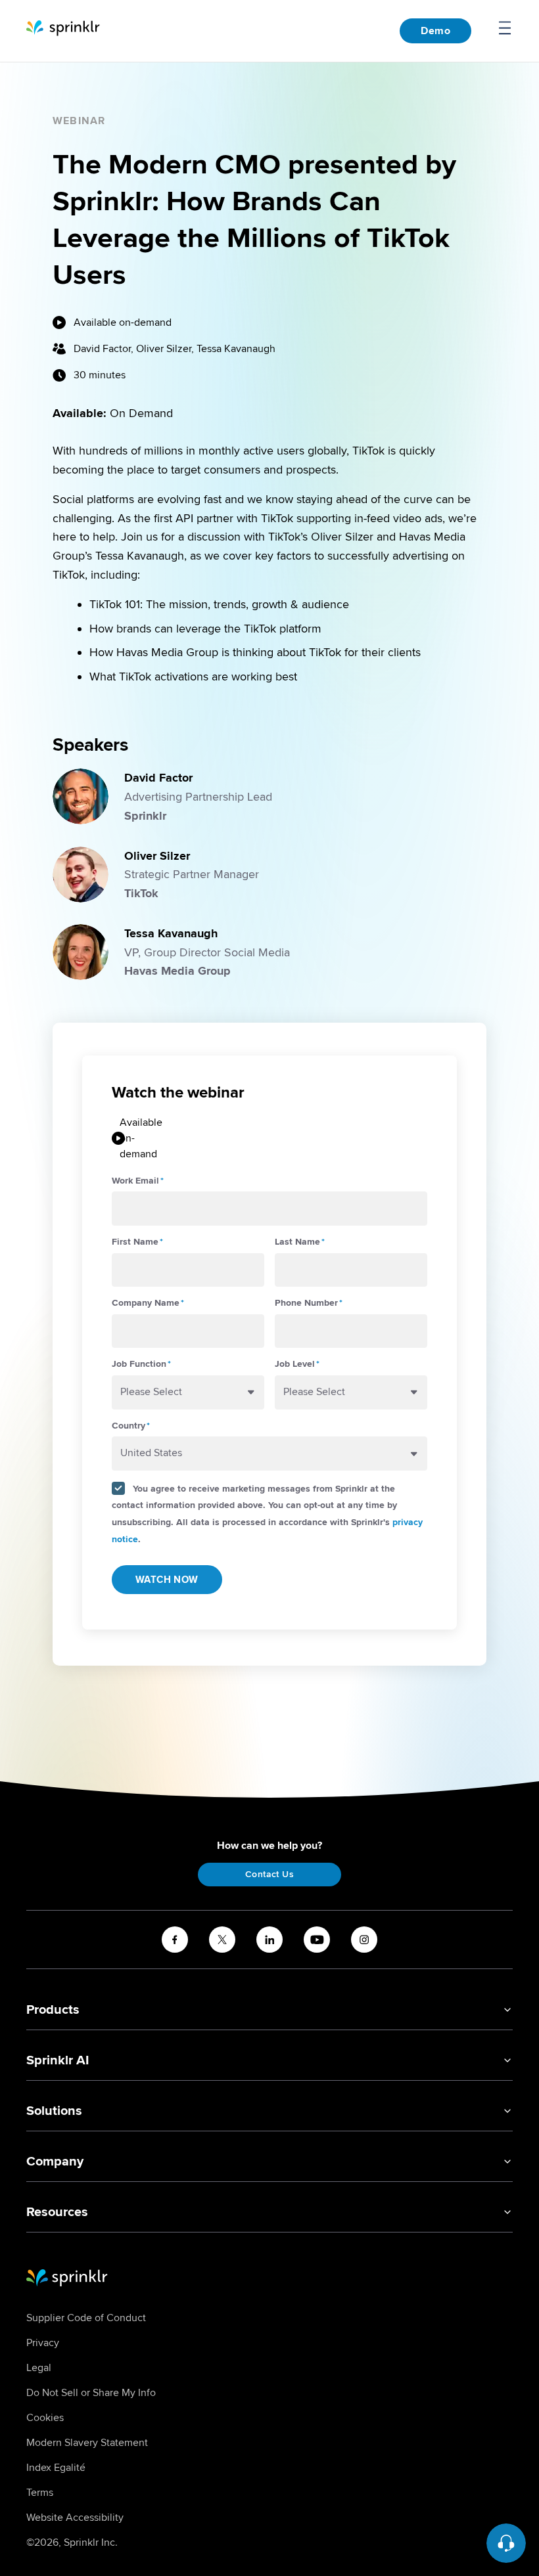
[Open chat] (506, 2543)
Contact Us (269, 1874)
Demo (435, 31)
